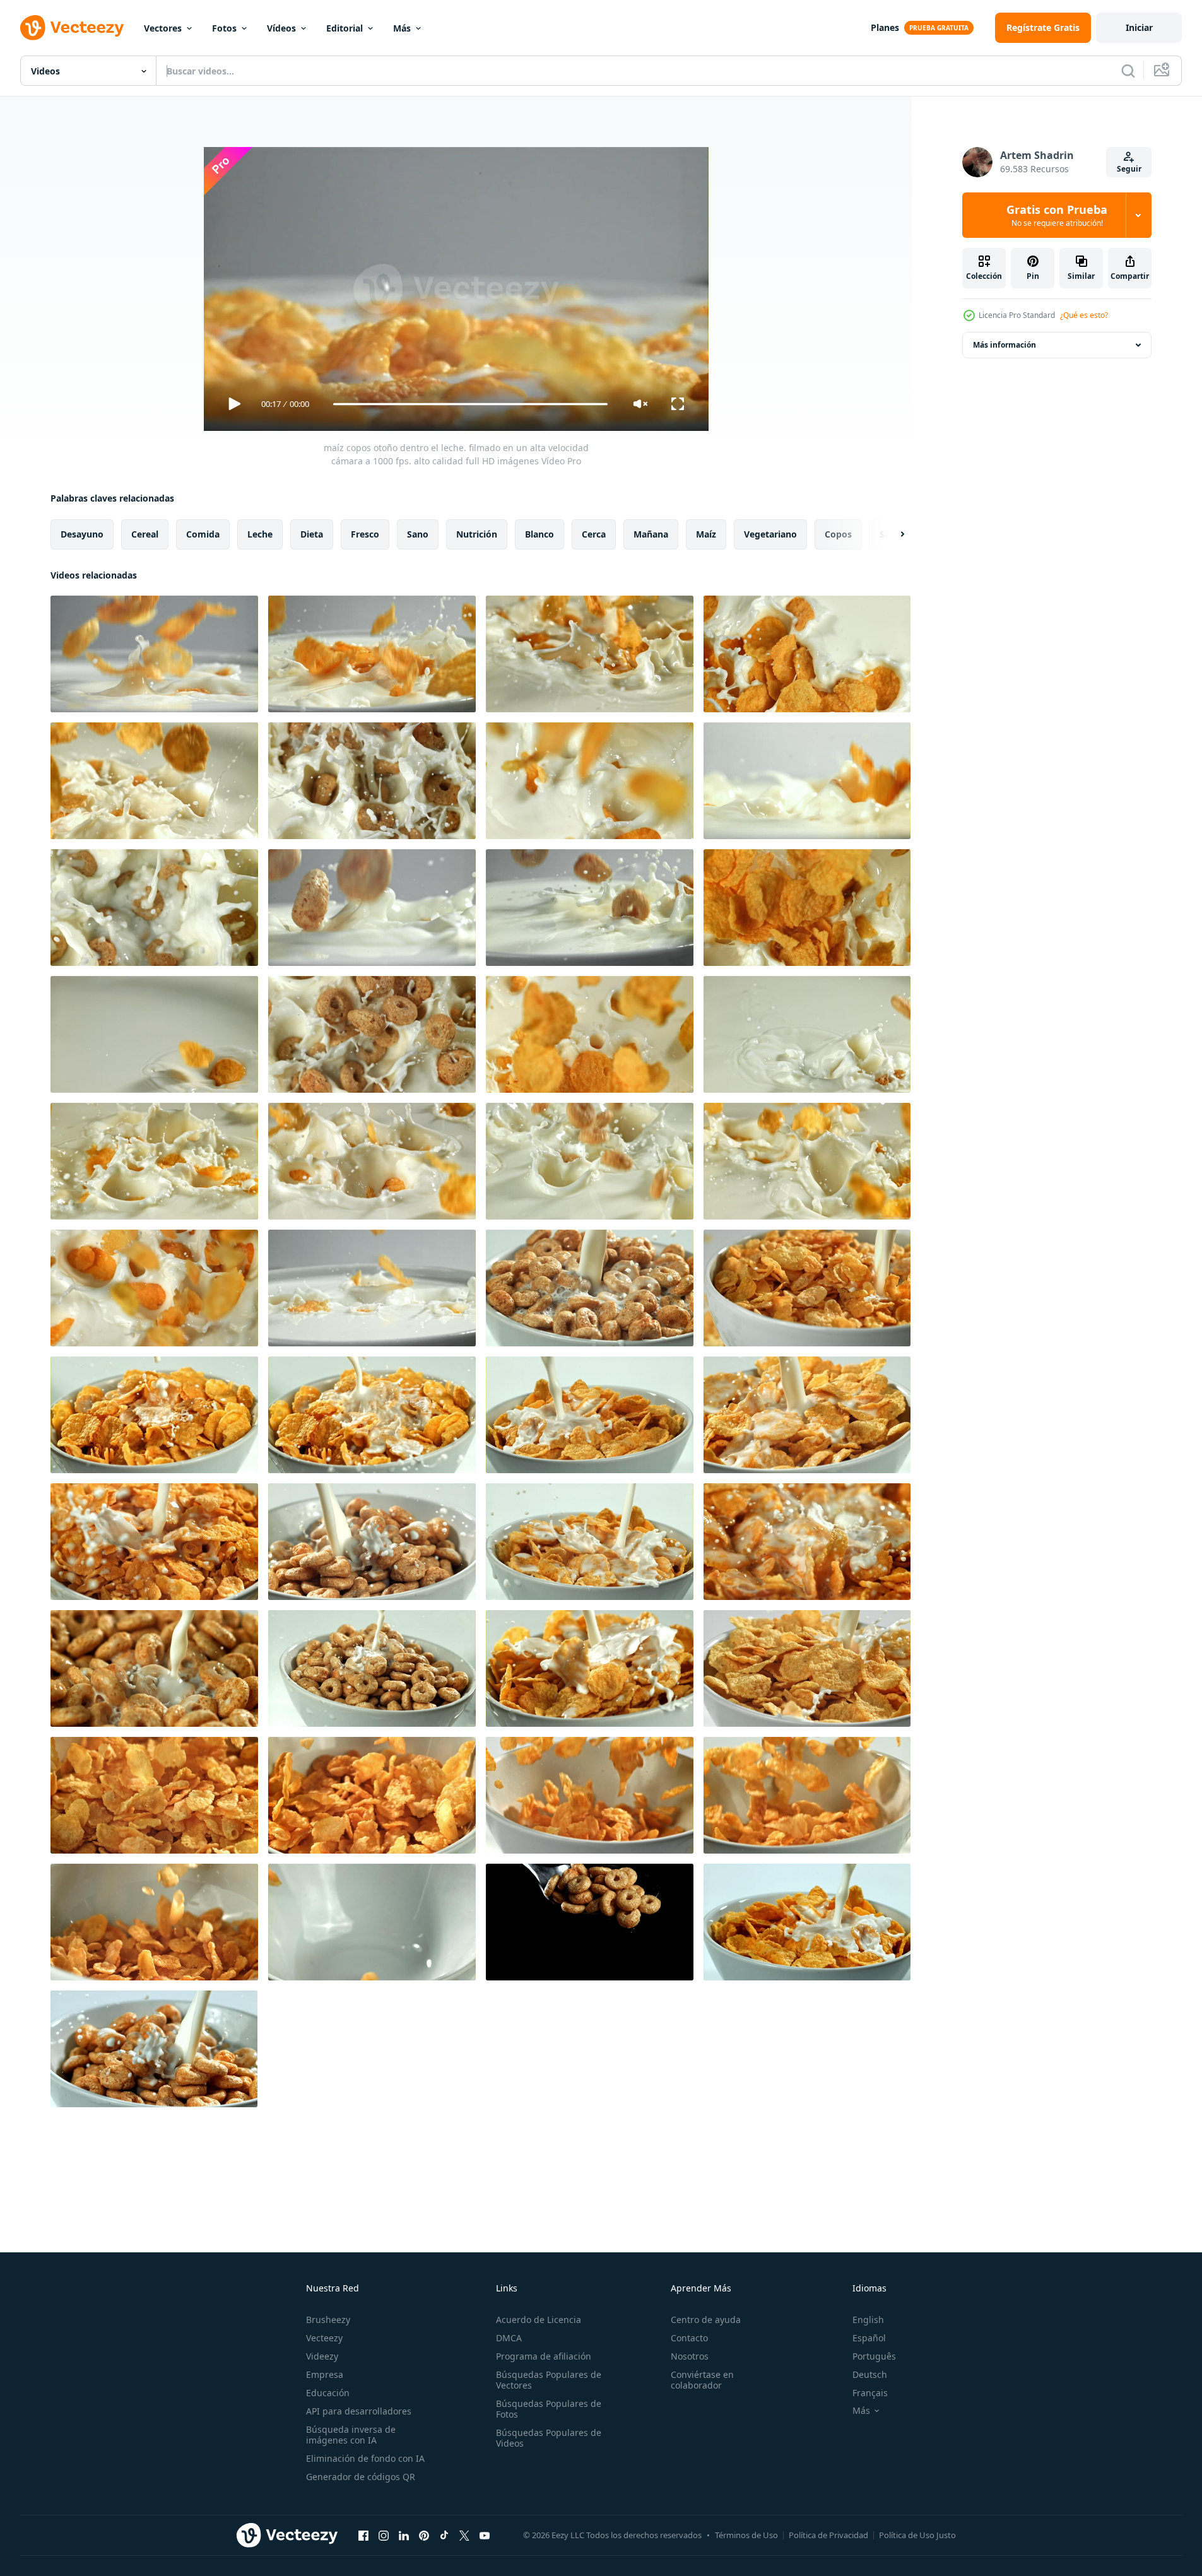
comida (203, 534)
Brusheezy (328, 2320)
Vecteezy (324, 2338)
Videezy (322, 2356)
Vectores (163, 28)
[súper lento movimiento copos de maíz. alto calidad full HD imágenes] (590, 1922)
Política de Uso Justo (917, 2535)
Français (870, 2393)
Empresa (325, 2374)
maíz (706, 534)
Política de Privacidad (828, 2535)
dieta (312, 534)
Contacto (689, 2338)
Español (869, 2338)
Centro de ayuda (706, 2320)
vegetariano (770, 534)
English (868, 2320)
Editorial (345, 28)
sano (418, 534)
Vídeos (281, 28)
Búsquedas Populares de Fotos (549, 2409)
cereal (145, 534)
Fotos (224, 28)
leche (260, 534)
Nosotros (690, 2356)
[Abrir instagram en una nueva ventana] (384, 2535)
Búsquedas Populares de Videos (549, 2438)
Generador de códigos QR (361, 2477)
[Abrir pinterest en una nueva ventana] (424, 2535)
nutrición (477, 534)
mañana (651, 534)
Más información (1005, 345)
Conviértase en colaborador (702, 2380)
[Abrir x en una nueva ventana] (464, 2535)
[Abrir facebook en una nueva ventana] (363, 2535)
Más (402, 28)
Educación (328, 2393)
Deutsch (870, 2374)
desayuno (82, 534)
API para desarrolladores (359, 2411)
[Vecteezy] (72, 28)
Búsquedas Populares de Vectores (549, 2380)
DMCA (509, 2338)
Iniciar (1139, 27)
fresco (365, 534)
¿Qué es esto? (1084, 315)
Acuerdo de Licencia (539, 2320)
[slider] (470, 404)
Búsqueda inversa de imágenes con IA (351, 2435)
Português (874, 2356)
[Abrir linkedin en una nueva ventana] (404, 2535)
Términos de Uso (746, 2535)
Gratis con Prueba (1057, 215)
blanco (539, 534)
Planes (885, 27)
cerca (594, 534)
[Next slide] (892, 534)
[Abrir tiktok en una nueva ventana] (444, 2535)
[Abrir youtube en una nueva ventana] (485, 2535)
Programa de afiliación (544, 2356)
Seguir (1129, 169)
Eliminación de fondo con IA (365, 2458)
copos (838, 534)
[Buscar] (1128, 71)
